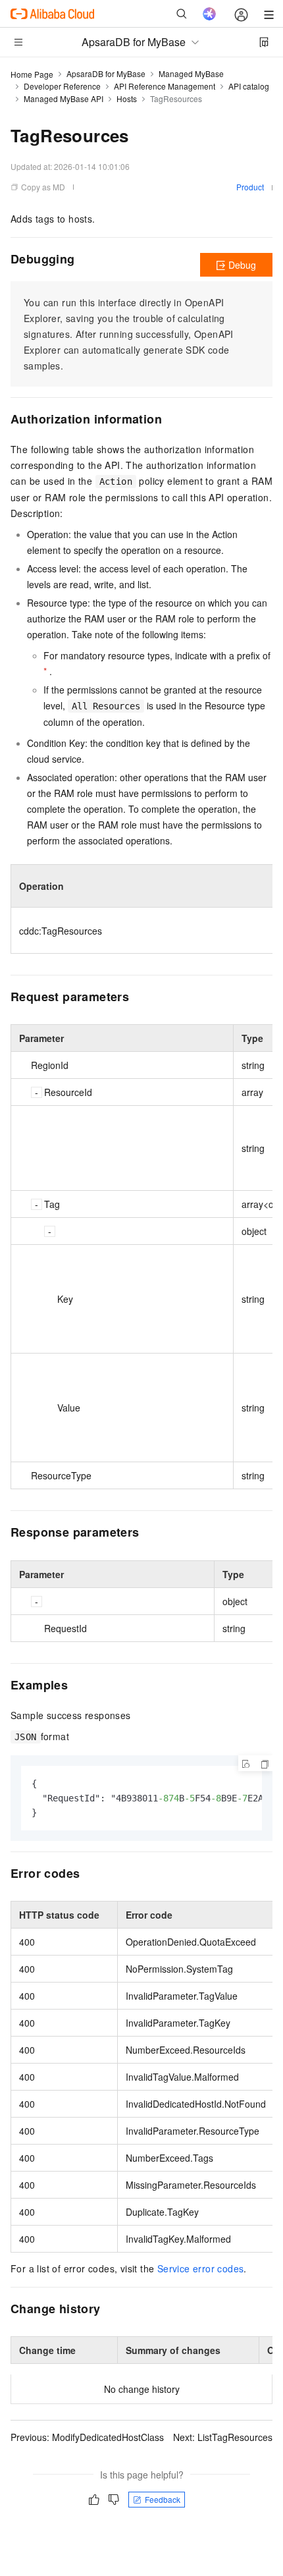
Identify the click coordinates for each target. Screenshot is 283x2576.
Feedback (163, 2499)
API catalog (249, 86)
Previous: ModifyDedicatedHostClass (87, 2437)
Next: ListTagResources (223, 2437)
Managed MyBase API (64, 98)
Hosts (127, 98)
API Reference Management (165, 86)
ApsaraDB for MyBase (106, 73)
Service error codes (201, 2268)
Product (250, 187)
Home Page (32, 74)
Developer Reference (62, 86)
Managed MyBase (191, 73)
